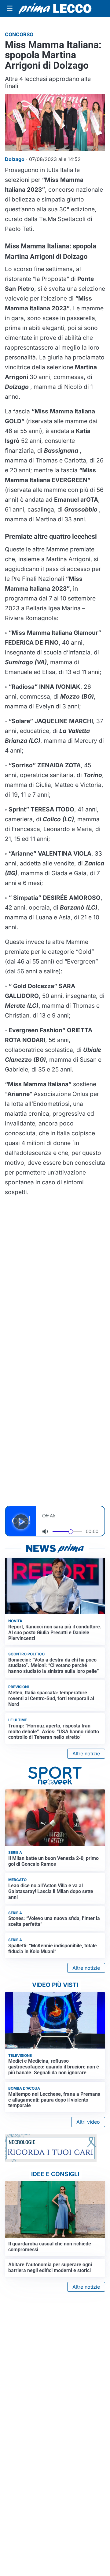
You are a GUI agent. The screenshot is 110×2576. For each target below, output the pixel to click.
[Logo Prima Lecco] (55, 9)
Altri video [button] (88, 2122)
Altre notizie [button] (86, 1754)
